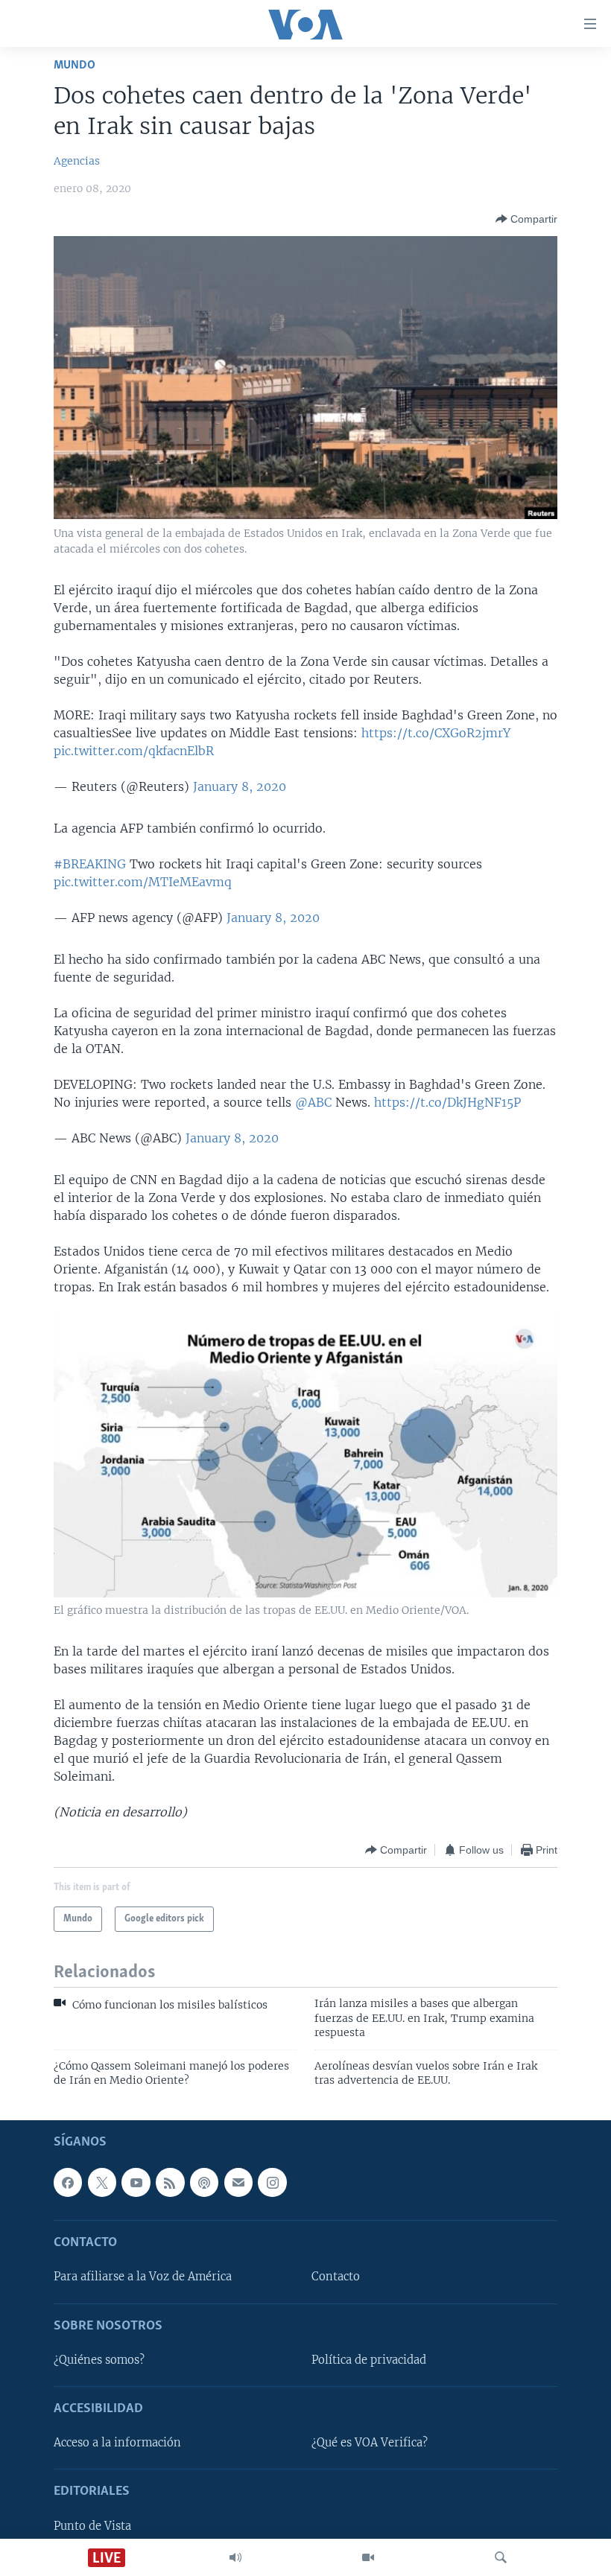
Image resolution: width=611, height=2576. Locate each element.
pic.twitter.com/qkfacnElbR (134, 751)
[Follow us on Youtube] (136, 2183)
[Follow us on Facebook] (68, 2183)
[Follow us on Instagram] (272, 2183)
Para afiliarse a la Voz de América (143, 2277)
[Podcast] (204, 2183)
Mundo (75, 65)
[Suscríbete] (238, 2183)
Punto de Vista (92, 2526)
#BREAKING (90, 864)
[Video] (368, 2557)
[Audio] (235, 2557)
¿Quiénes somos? (99, 2360)
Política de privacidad (369, 2360)
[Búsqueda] (501, 2557)
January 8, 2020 (240, 786)
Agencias (77, 161)
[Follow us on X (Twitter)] (102, 2183)
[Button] (526, 219)
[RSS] (170, 2183)
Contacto (336, 2277)
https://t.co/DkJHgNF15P (447, 1102)
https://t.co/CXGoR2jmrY (436, 733)
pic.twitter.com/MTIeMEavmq (143, 882)
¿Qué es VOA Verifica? (370, 2443)
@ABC (313, 1102)
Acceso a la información (117, 2443)
